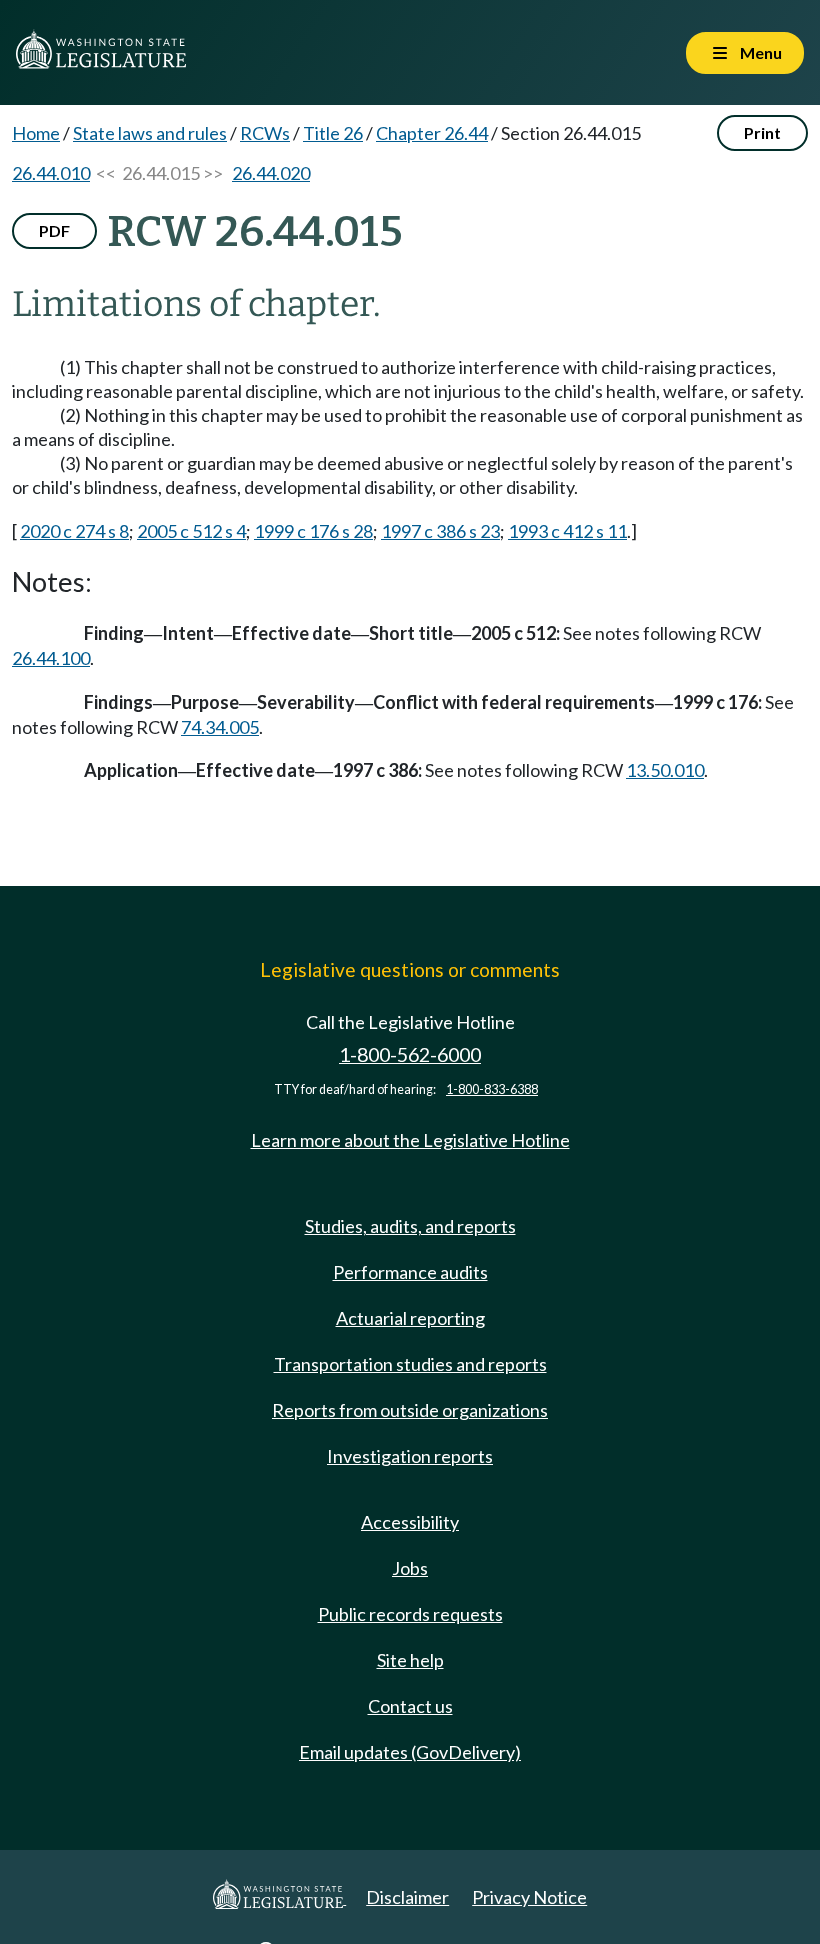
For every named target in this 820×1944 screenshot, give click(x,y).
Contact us (410, 1706)
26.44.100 (51, 658)
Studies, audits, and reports (410, 1226)
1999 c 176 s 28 (313, 531)
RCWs (265, 133)
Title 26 (333, 133)
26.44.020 (271, 173)
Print (762, 132)
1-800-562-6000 (410, 1054)
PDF (54, 230)
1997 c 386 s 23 (440, 531)
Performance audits (410, 1272)
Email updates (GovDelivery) (410, 1752)
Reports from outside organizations (410, 1410)
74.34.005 (220, 727)
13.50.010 (665, 770)
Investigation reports (410, 1456)
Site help (410, 1660)
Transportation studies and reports (410, 1364)
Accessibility (410, 1522)
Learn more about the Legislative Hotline (410, 1140)
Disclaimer (407, 1897)
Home (36, 133)
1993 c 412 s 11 (567, 531)
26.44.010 (51, 173)
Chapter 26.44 (432, 133)
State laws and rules (150, 133)
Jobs (410, 1568)
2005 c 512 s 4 (191, 531)
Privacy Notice (529, 1897)
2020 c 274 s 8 (74, 531)
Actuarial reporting (410, 1318)
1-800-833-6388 (492, 1089)
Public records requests (410, 1614)
